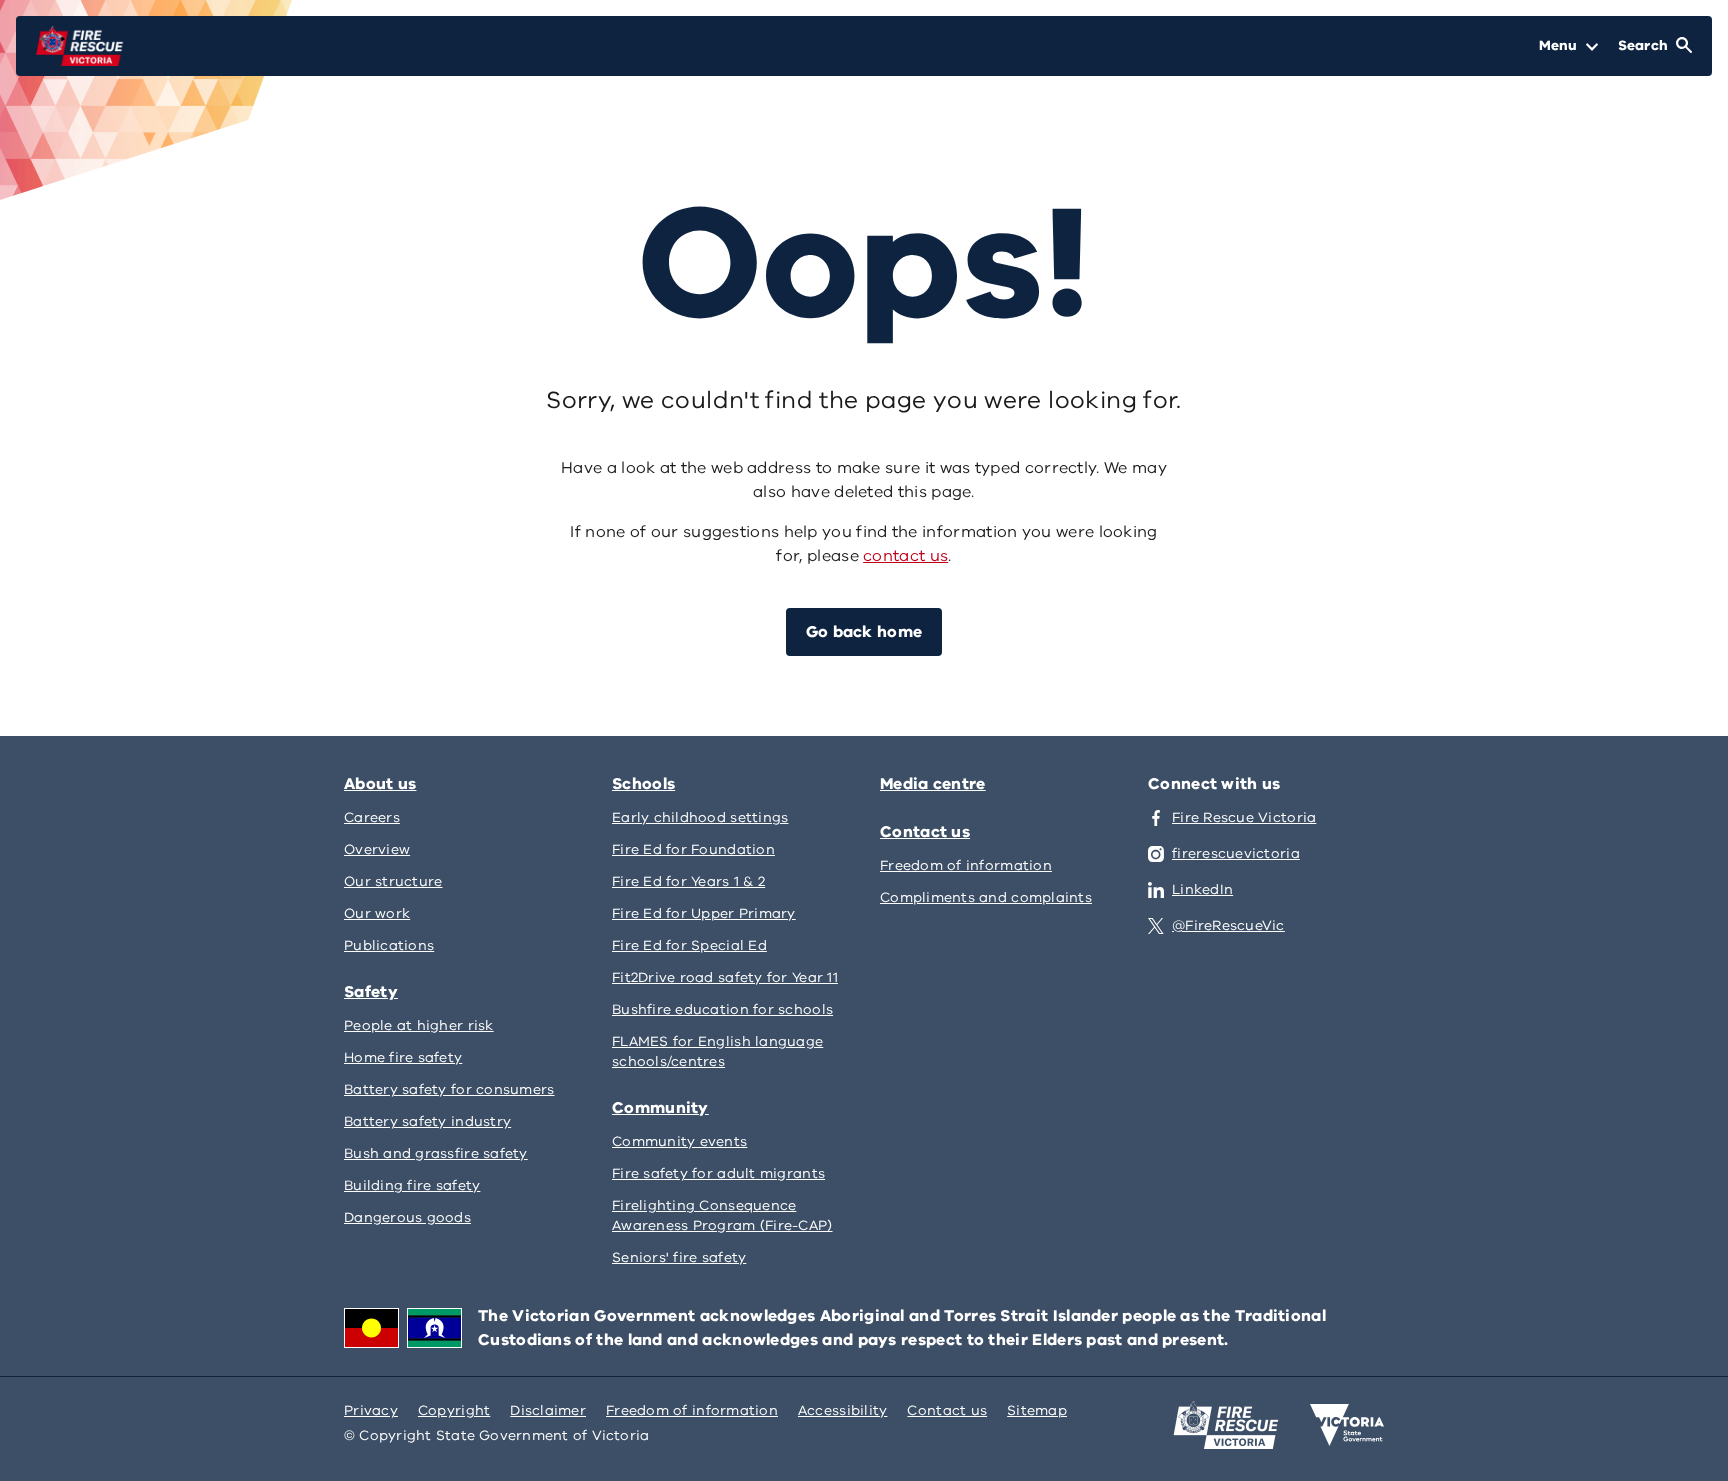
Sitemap (1037, 1410)
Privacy (371, 1410)
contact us (905, 556)
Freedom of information (692, 1410)
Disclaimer (548, 1410)
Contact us (925, 832)
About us (380, 784)
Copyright (454, 1410)
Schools (643, 784)
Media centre (933, 784)
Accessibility (843, 1410)
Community (660, 1108)
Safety (371, 992)
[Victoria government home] (1347, 1425)
